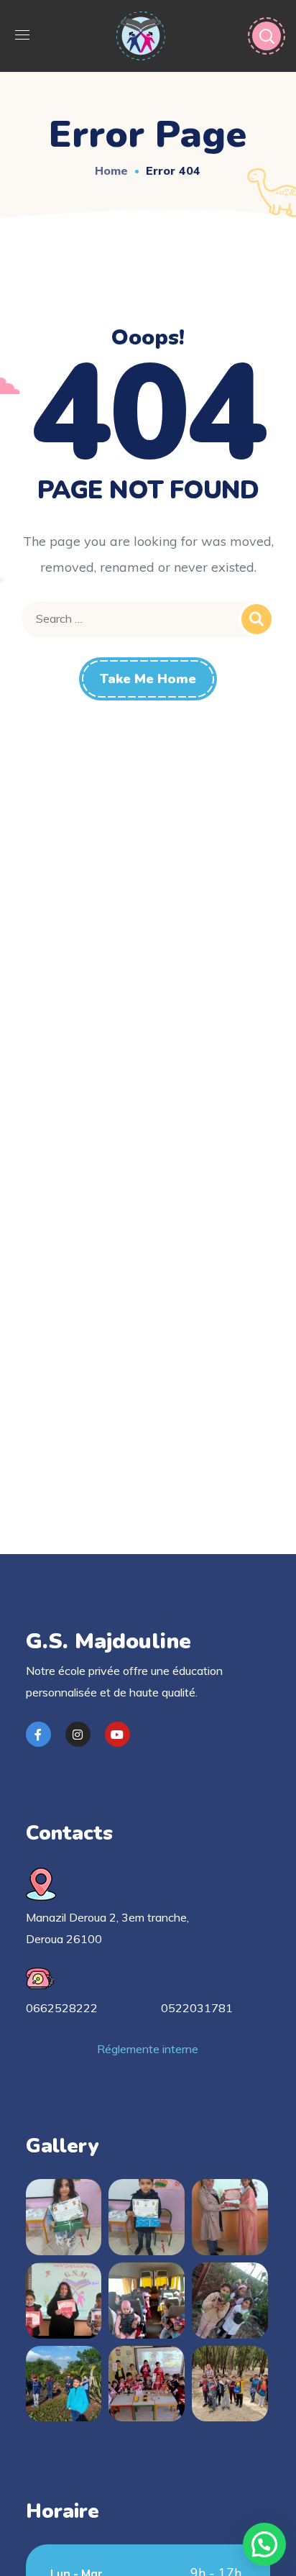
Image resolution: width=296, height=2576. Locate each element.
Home (111, 170)
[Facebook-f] (38, 1734)
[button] (264, 2544)
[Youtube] (117, 1734)
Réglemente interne (148, 2049)
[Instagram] (78, 1734)
